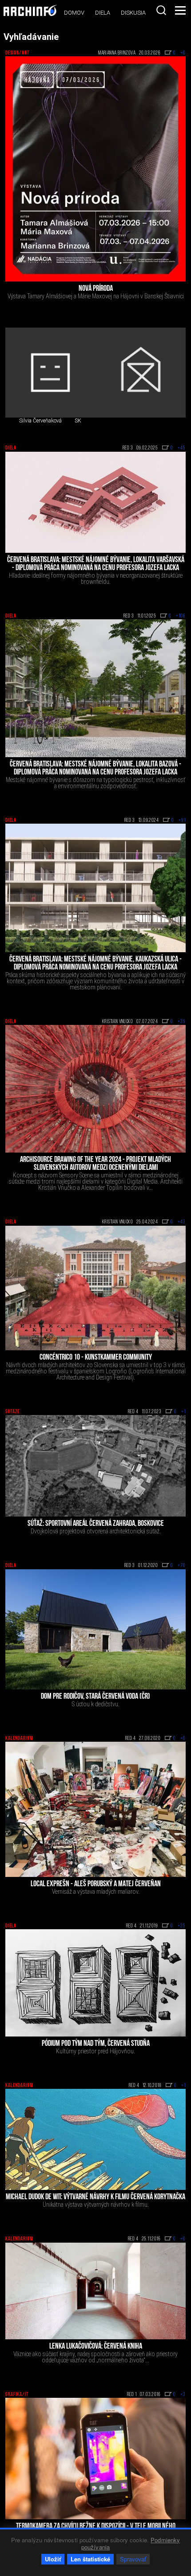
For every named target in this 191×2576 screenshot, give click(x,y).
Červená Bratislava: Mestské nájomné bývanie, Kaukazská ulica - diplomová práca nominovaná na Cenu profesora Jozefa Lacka (95, 964)
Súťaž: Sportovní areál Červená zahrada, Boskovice (96, 1524)
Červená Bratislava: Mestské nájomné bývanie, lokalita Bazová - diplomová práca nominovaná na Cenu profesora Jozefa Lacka (95, 769)
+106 (181, 616)
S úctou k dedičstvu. (96, 1704)
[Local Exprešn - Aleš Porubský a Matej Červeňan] (95, 1809)
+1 (183, 1412)
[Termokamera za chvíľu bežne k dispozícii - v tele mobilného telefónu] (95, 2459)
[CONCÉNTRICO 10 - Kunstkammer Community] (95, 1288)
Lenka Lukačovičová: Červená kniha (96, 2347)
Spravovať (133, 2559)
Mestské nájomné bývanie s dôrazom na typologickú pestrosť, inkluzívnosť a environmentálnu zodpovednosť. (95, 783)
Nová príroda (96, 289)
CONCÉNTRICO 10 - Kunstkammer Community (96, 1358)
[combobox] (161, 10)
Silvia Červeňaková (40, 421)
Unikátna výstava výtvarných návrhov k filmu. (96, 2205)
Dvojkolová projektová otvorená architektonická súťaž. (96, 1531)
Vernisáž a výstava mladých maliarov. (96, 1892)
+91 (182, 821)
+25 (182, 1926)
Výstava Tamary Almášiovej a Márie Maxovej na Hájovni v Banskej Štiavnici (96, 296)
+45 (182, 448)
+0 (183, 53)
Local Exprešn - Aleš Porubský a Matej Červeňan (96, 1884)
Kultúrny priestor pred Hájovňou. (95, 2051)
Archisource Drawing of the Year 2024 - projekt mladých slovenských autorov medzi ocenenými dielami (95, 1164)
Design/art (17, 53)
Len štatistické (90, 2559)
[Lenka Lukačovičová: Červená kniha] (95, 2291)
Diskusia (133, 13)
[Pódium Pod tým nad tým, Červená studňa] (95, 1983)
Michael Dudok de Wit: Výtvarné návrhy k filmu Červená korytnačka (95, 2197)
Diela (103, 13)
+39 (182, 1022)
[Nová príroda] (95, 169)
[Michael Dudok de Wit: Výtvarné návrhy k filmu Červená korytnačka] (95, 2139)
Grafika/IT (17, 2395)
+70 (182, 1566)
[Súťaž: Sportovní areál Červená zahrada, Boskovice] (95, 1466)
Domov (74, 13)
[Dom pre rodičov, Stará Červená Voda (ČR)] (95, 1629)
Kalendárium (19, 1739)
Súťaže (12, 1412)
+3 (183, 2395)
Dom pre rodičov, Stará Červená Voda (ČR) (95, 1697)
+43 (182, 1222)
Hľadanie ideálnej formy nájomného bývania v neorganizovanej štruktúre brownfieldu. (96, 579)
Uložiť (53, 2559)
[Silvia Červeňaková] (50, 373)
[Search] (161, 10)
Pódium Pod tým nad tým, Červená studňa (96, 2044)
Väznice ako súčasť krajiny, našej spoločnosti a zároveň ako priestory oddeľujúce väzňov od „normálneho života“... (95, 2357)
